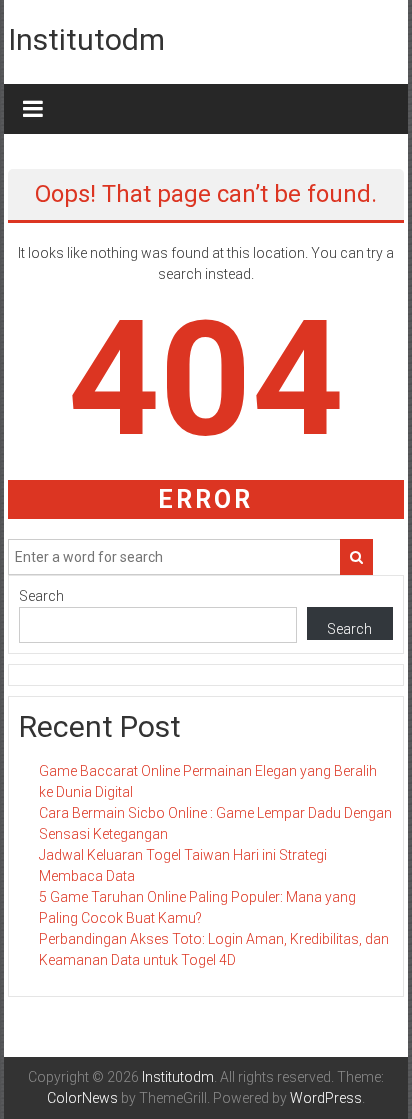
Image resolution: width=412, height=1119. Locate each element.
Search (41, 596)
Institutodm (86, 39)
